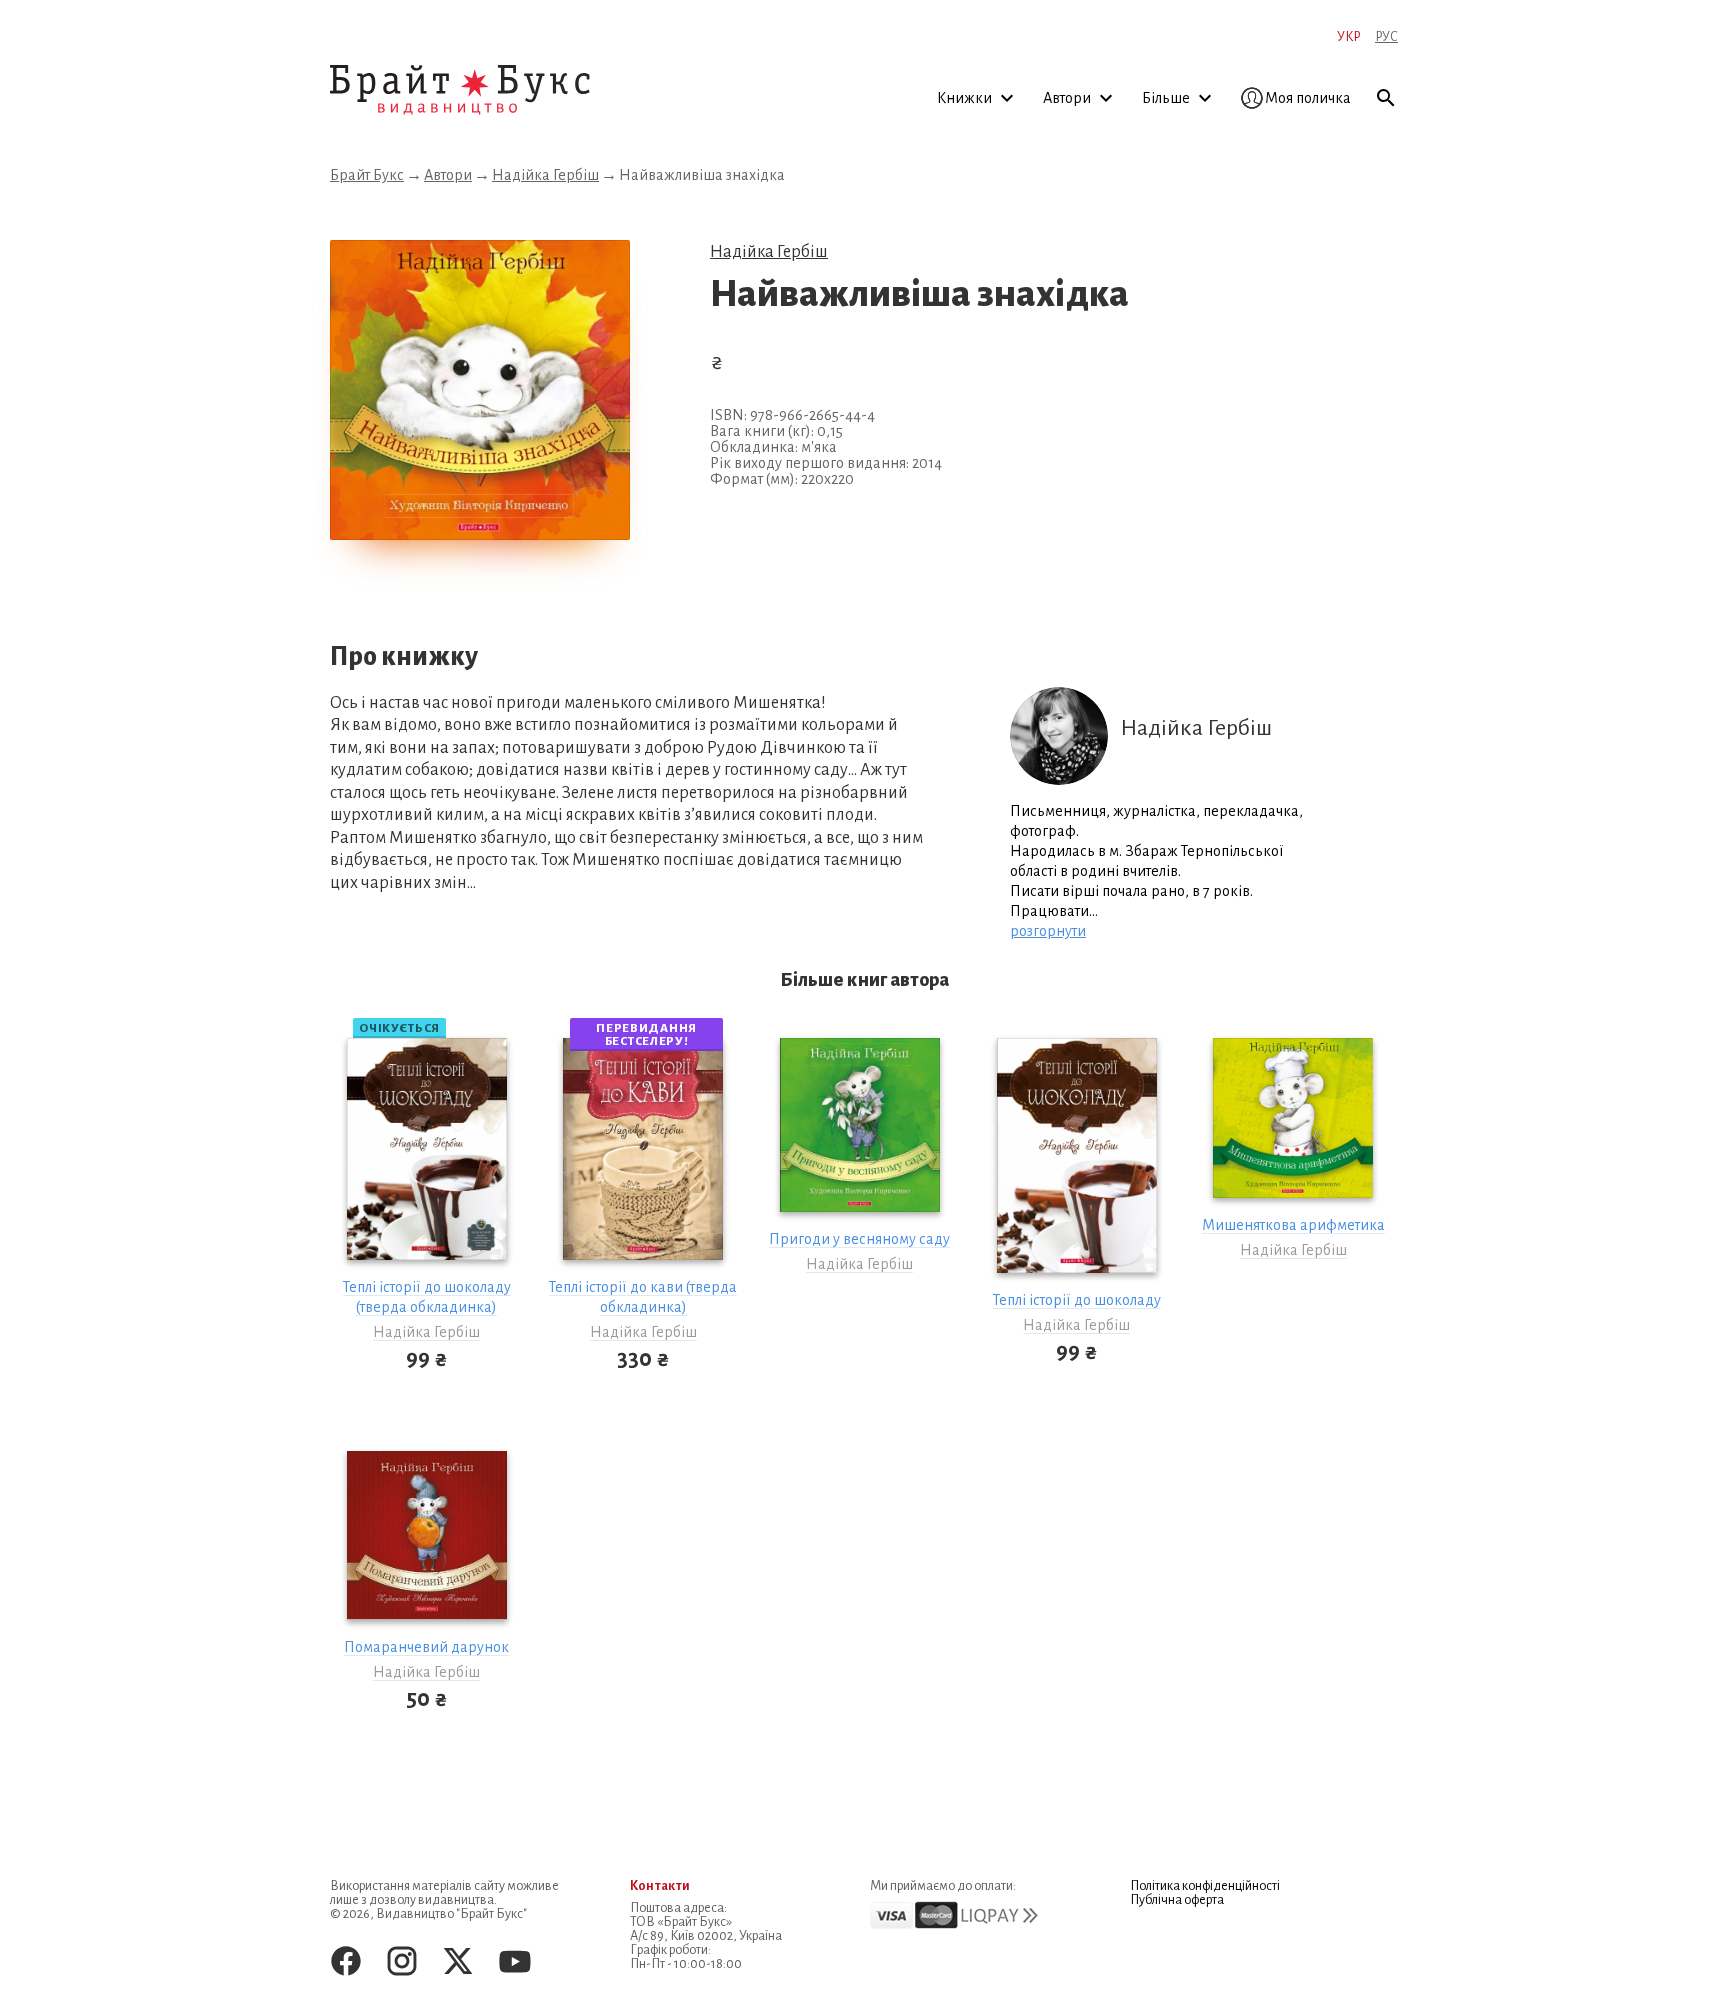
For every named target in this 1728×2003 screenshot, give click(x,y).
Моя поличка (1308, 98)
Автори (1068, 98)
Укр (1348, 37)
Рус (1386, 37)
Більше (1167, 98)
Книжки (966, 98)
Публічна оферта (1177, 1900)
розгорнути (1048, 931)
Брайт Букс (367, 175)
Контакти (660, 1886)
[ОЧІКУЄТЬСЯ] (427, 1149)
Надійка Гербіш (545, 175)
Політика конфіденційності (1205, 1886)
